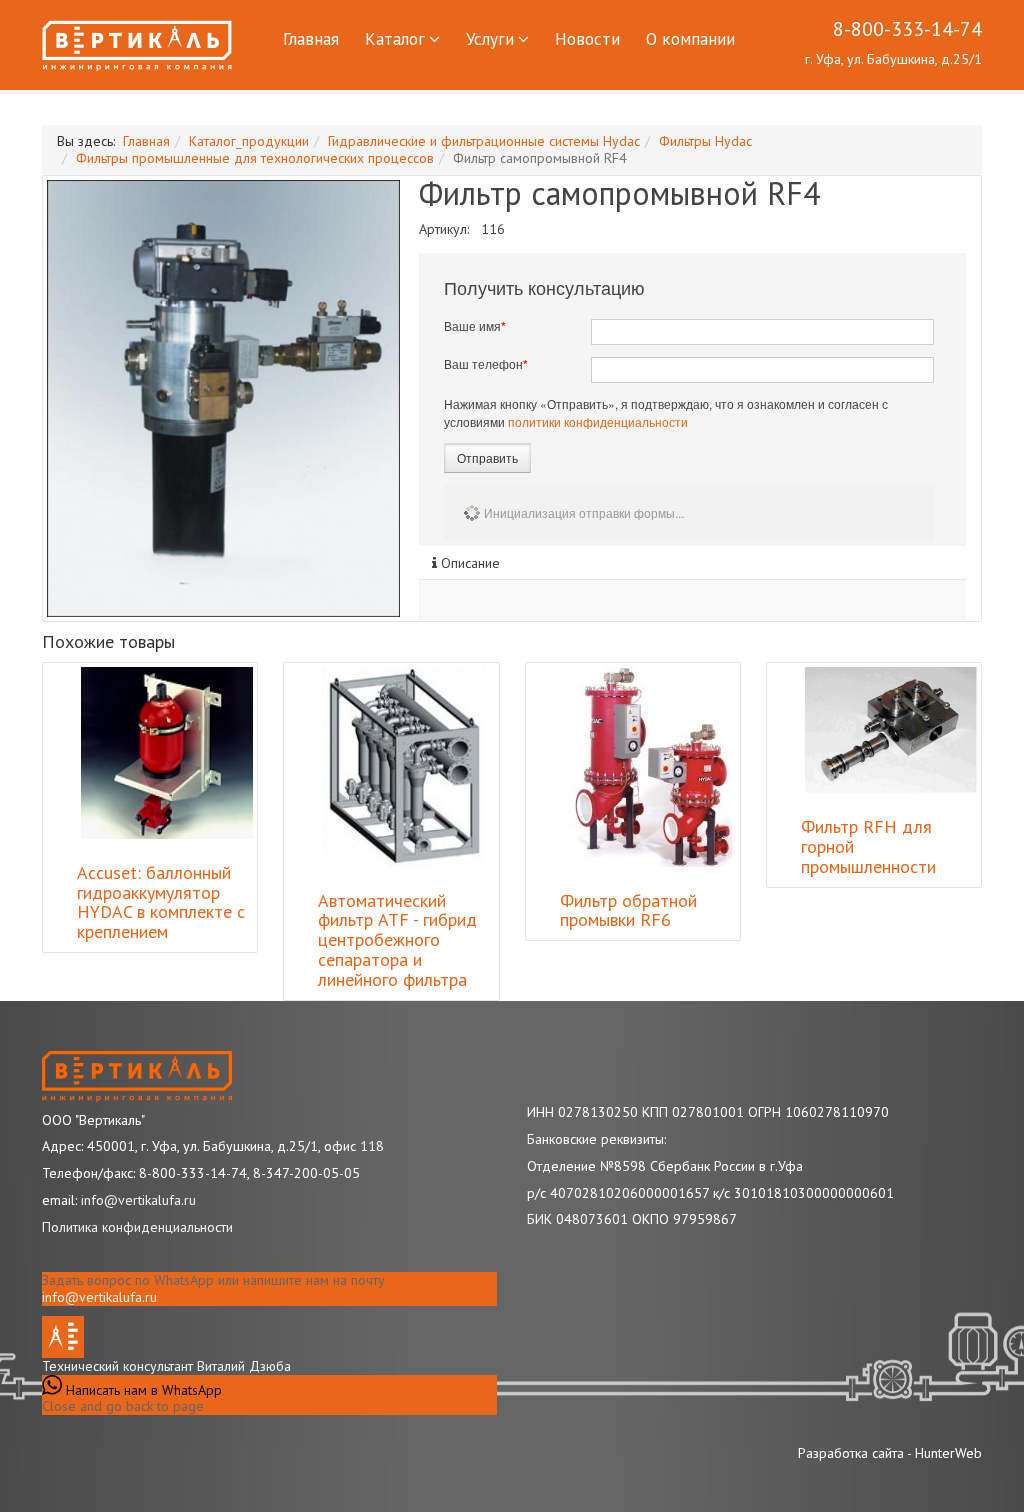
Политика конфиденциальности (137, 1227)
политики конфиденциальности (598, 421)
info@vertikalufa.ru (99, 1297)
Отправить (487, 457)
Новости (587, 39)
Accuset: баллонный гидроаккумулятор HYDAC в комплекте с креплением (161, 902)
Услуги (490, 39)
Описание (468, 563)
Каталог (395, 39)
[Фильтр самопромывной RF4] (223, 398)
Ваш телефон (486, 364)
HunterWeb (948, 1453)
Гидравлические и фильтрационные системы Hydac (484, 141)
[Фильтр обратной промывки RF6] (649, 767)
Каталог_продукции (249, 141)
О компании (690, 39)
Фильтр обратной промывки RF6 (628, 910)
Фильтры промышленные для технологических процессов (255, 158)
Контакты (320, 101)
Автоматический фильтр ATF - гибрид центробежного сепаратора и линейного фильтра (397, 940)
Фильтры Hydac (705, 141)
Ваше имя (475, 326)
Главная (311, 39)
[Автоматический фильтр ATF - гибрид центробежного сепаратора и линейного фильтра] (403, 767)
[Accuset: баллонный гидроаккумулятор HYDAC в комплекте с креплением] (167, 753)
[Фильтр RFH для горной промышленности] (891, 730)
